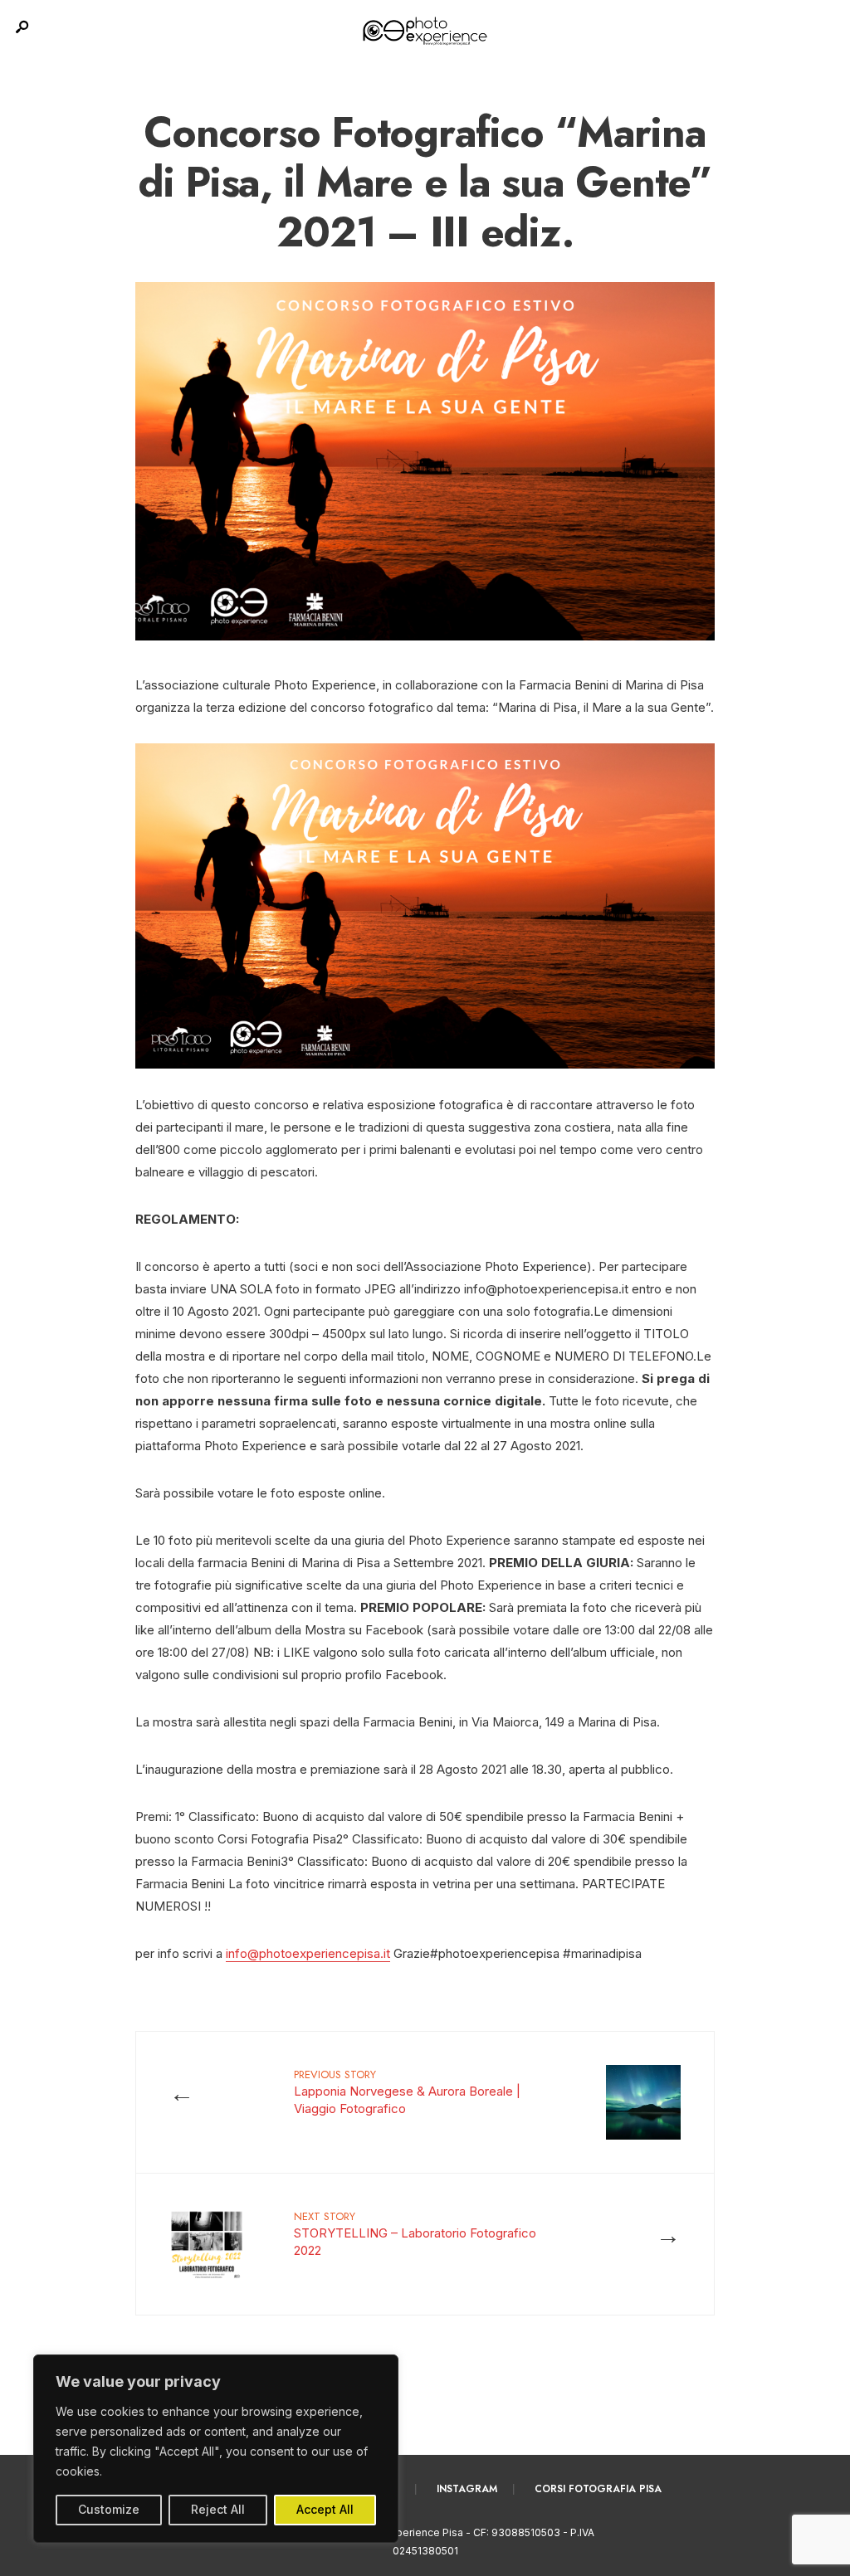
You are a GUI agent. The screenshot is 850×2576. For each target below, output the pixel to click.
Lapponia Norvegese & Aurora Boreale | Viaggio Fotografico (407, 2091)
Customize (109, 2509)
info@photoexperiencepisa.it (308, 1953)
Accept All (325, 2509)
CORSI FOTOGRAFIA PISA (598, 2489)
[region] (216, 2449)
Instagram (467, 2489)
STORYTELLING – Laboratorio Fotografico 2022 (415, 2233)
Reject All (218, 2509)
